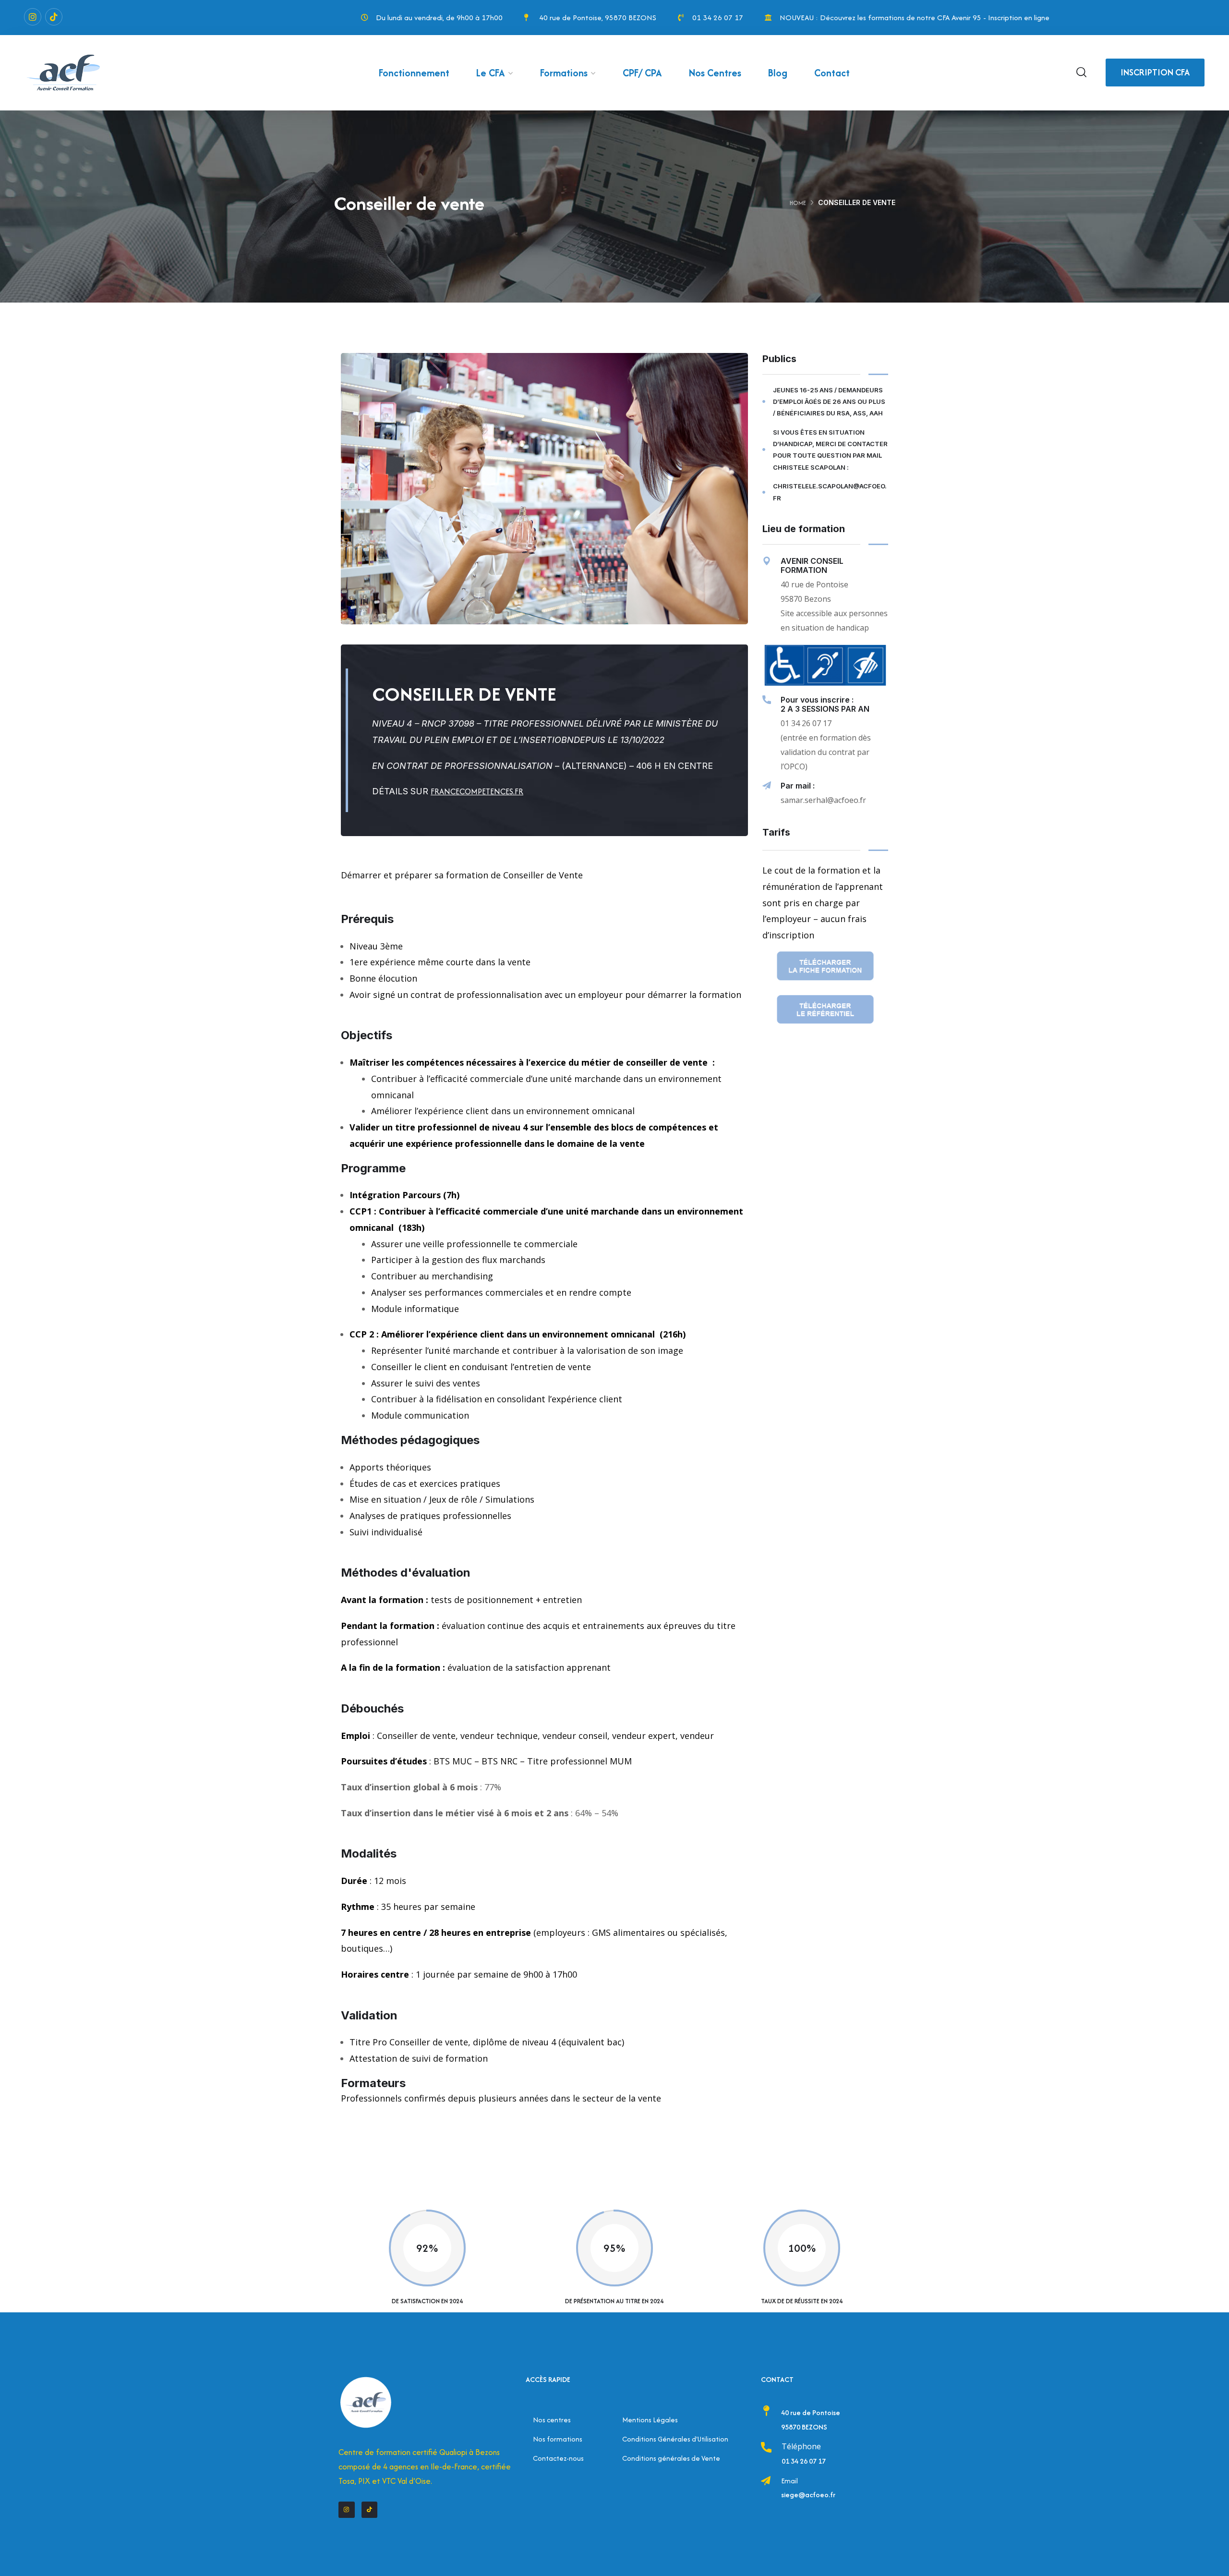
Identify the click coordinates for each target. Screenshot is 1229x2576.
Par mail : (798, 786)
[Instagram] (33, 17)
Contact (832, 73)
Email (789, 2481)
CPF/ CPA (642, 73)
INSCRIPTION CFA (1155, 72)
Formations (564, 73)
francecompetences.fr (477, 791)
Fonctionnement (414, 73)
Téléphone (801, 2446)
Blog (778, 73)
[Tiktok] (54, 17)
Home (798, 203)
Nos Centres (715, 73)
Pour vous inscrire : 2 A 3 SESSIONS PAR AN (825, 704)
